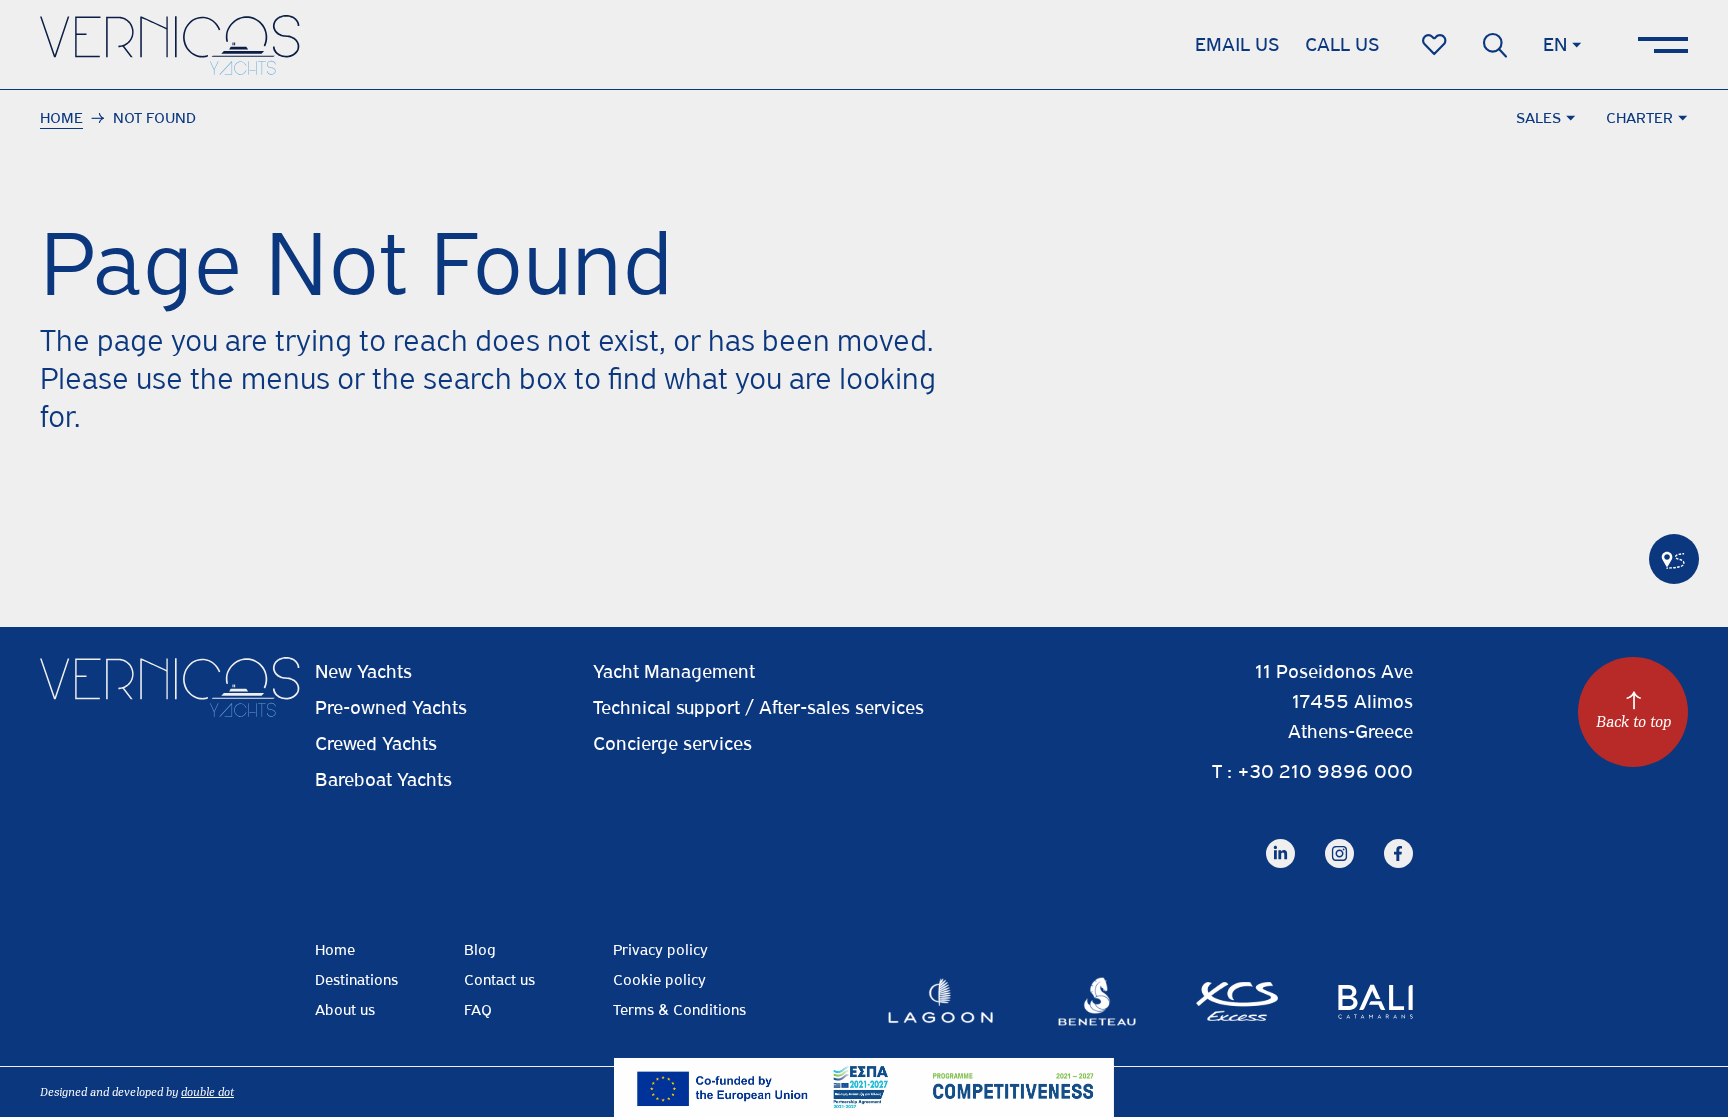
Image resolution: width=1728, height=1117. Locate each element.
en (1555, 44)
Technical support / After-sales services (758, 707)
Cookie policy (659, 980)
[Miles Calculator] (1674, 559)
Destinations (356, 980)
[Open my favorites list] (1434, 45)
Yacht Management (674, 671)
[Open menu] (1663, 45)
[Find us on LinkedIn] (1280, 837)
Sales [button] (1538, 118)
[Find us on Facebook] (1398, 837)
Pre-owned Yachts (391, 707)
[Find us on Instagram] (1339, 837)
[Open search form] (1495, 45)
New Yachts (363, 671)
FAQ (478, 1010)
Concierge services (672, 743)
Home (61, 118)
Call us (1342, 44)
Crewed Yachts (376, 743)
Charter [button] (1639, 118)
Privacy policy (660, 950)
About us (345, 1010)
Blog (480, 950)
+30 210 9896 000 (1325, 771)
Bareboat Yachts (383, 779)
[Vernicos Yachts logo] (170, 45)
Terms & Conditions (679, 1010)
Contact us (499, 980)
